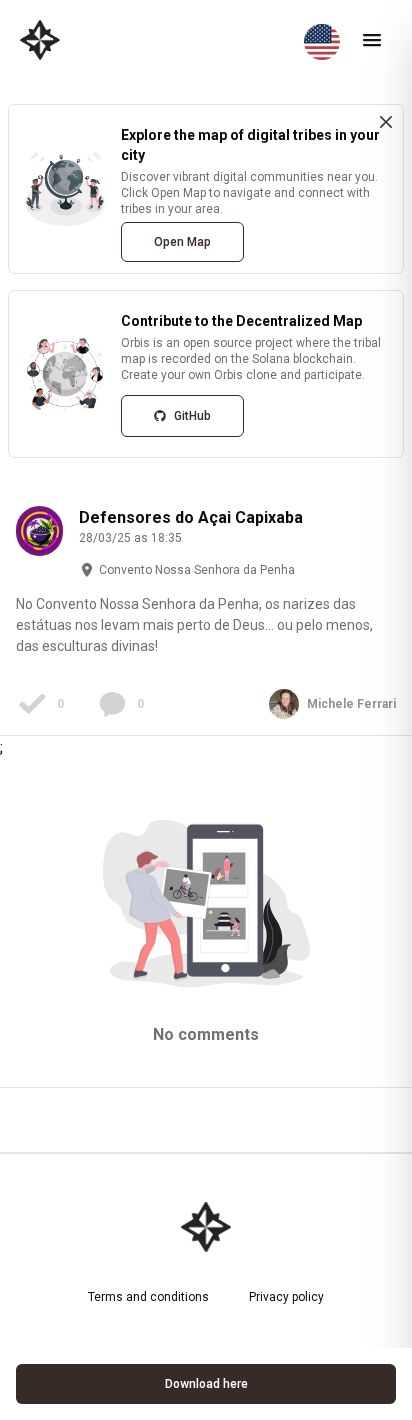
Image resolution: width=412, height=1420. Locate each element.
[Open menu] (372, 40)
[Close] (386, 122)
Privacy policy (286, 1297)
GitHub (192, 416)
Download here (206, 1384)
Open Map (182, 242)
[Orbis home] (40, 40)
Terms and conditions (148, 1297)
